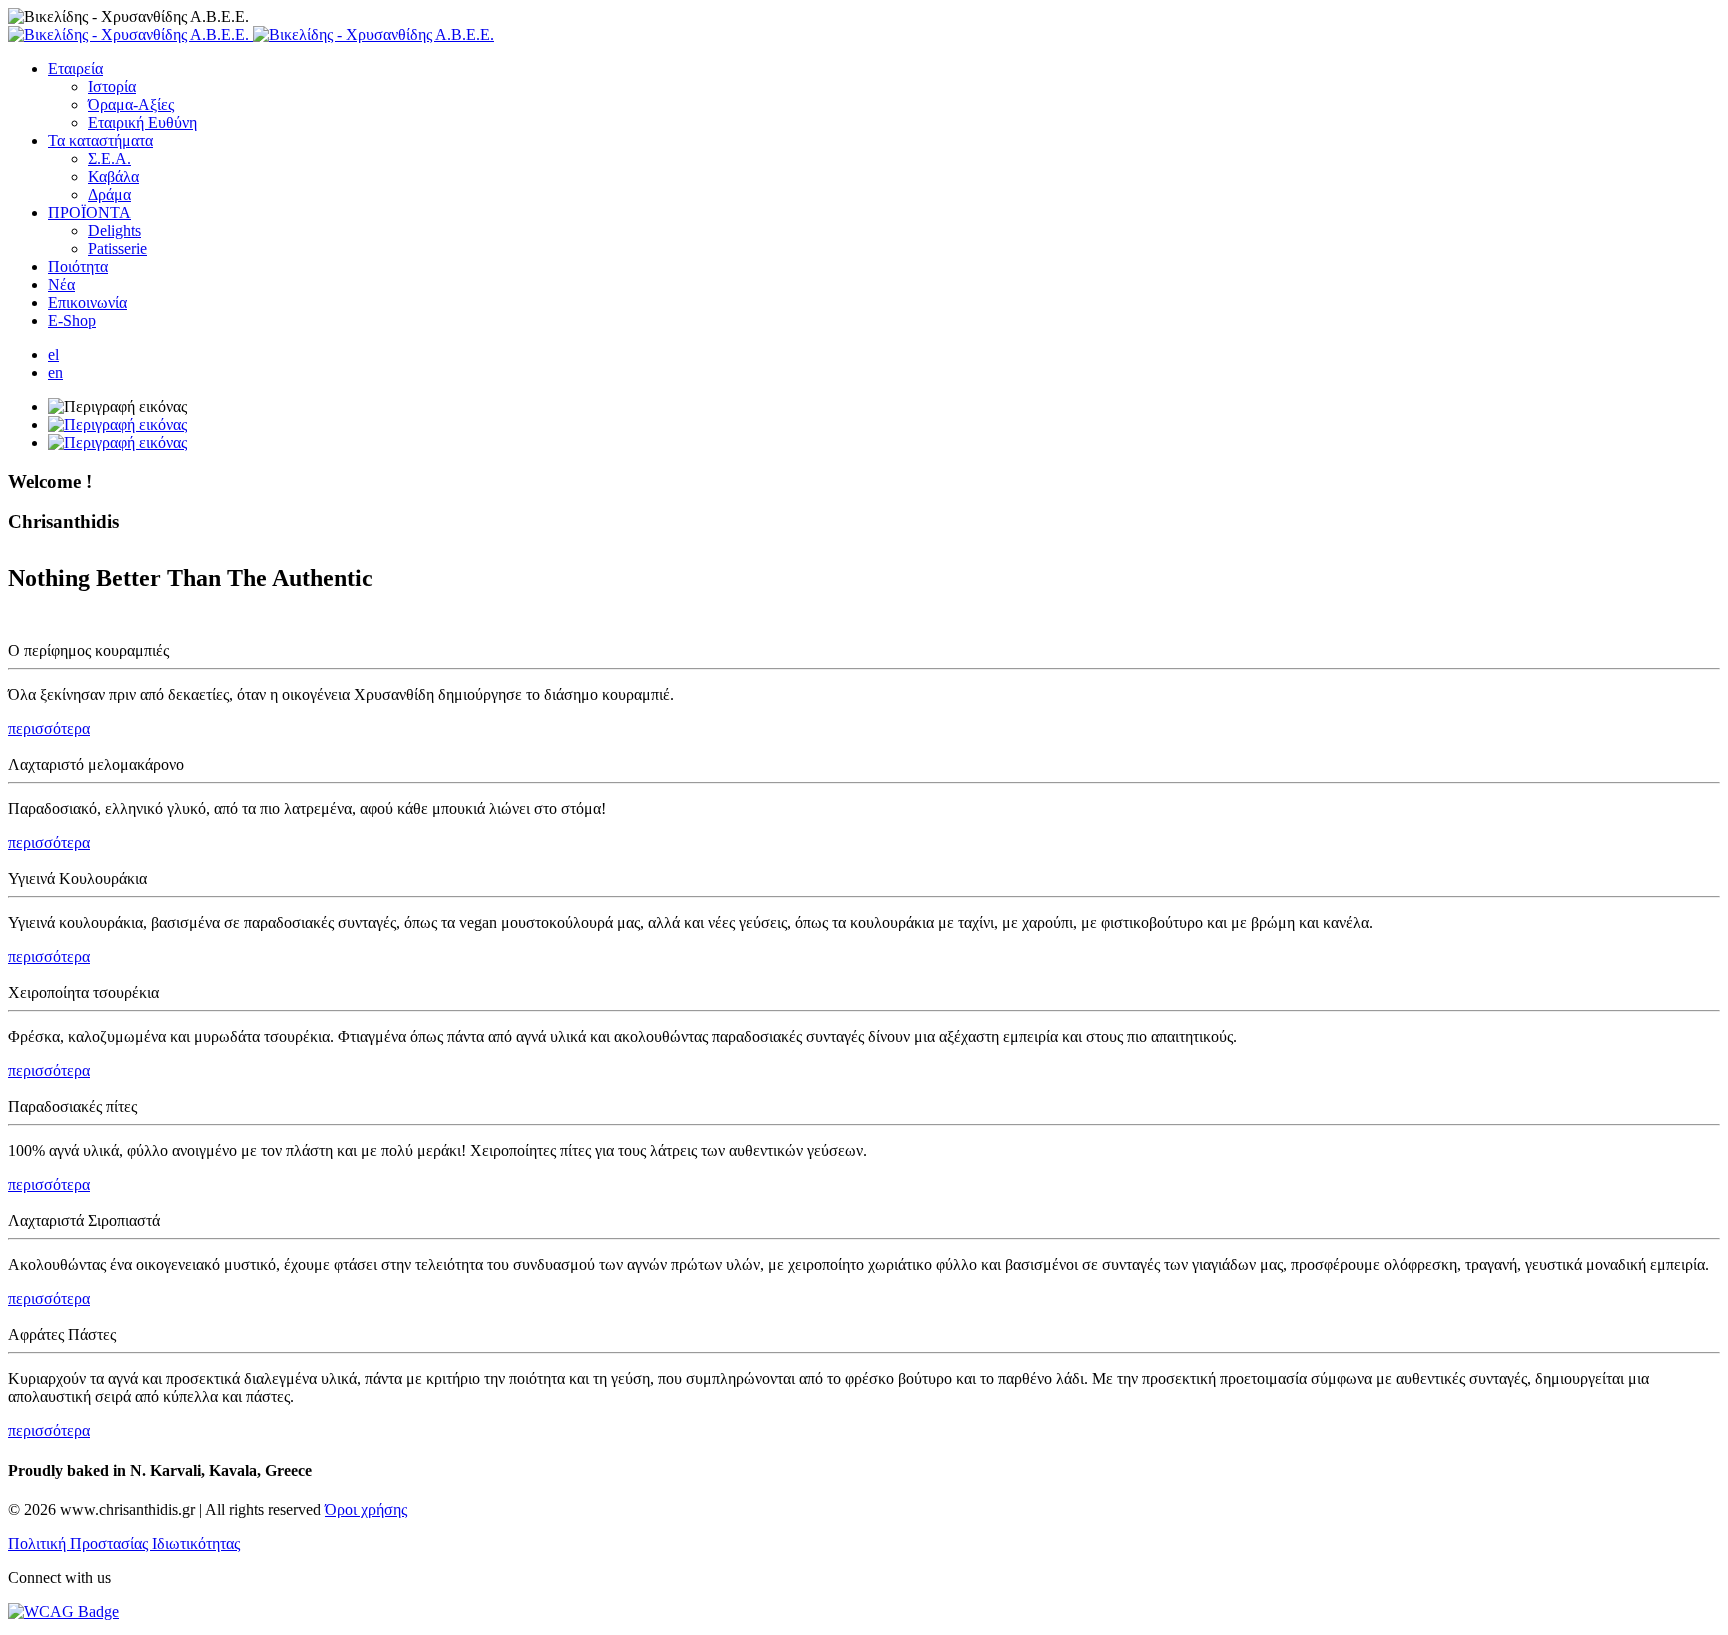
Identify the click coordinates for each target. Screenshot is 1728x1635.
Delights (114, 230)
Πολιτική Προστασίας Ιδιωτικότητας (124, 1543)
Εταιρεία (75, 68)
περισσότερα (49, 728)
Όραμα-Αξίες (131, 104)
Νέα (61, 284)
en (55, 372)
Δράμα (109, 194)
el (53, 354)
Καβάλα (113, 176)
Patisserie (117, 248)
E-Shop (72, 320)
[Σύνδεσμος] (251, 34)
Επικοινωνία (87, 302)
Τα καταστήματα (100, 140)
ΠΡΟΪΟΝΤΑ (89, 212)
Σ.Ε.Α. (109, 158)
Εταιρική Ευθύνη (142, 122)
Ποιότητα (78, 266)
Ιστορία (112, 86)
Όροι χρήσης (366, 1509)
